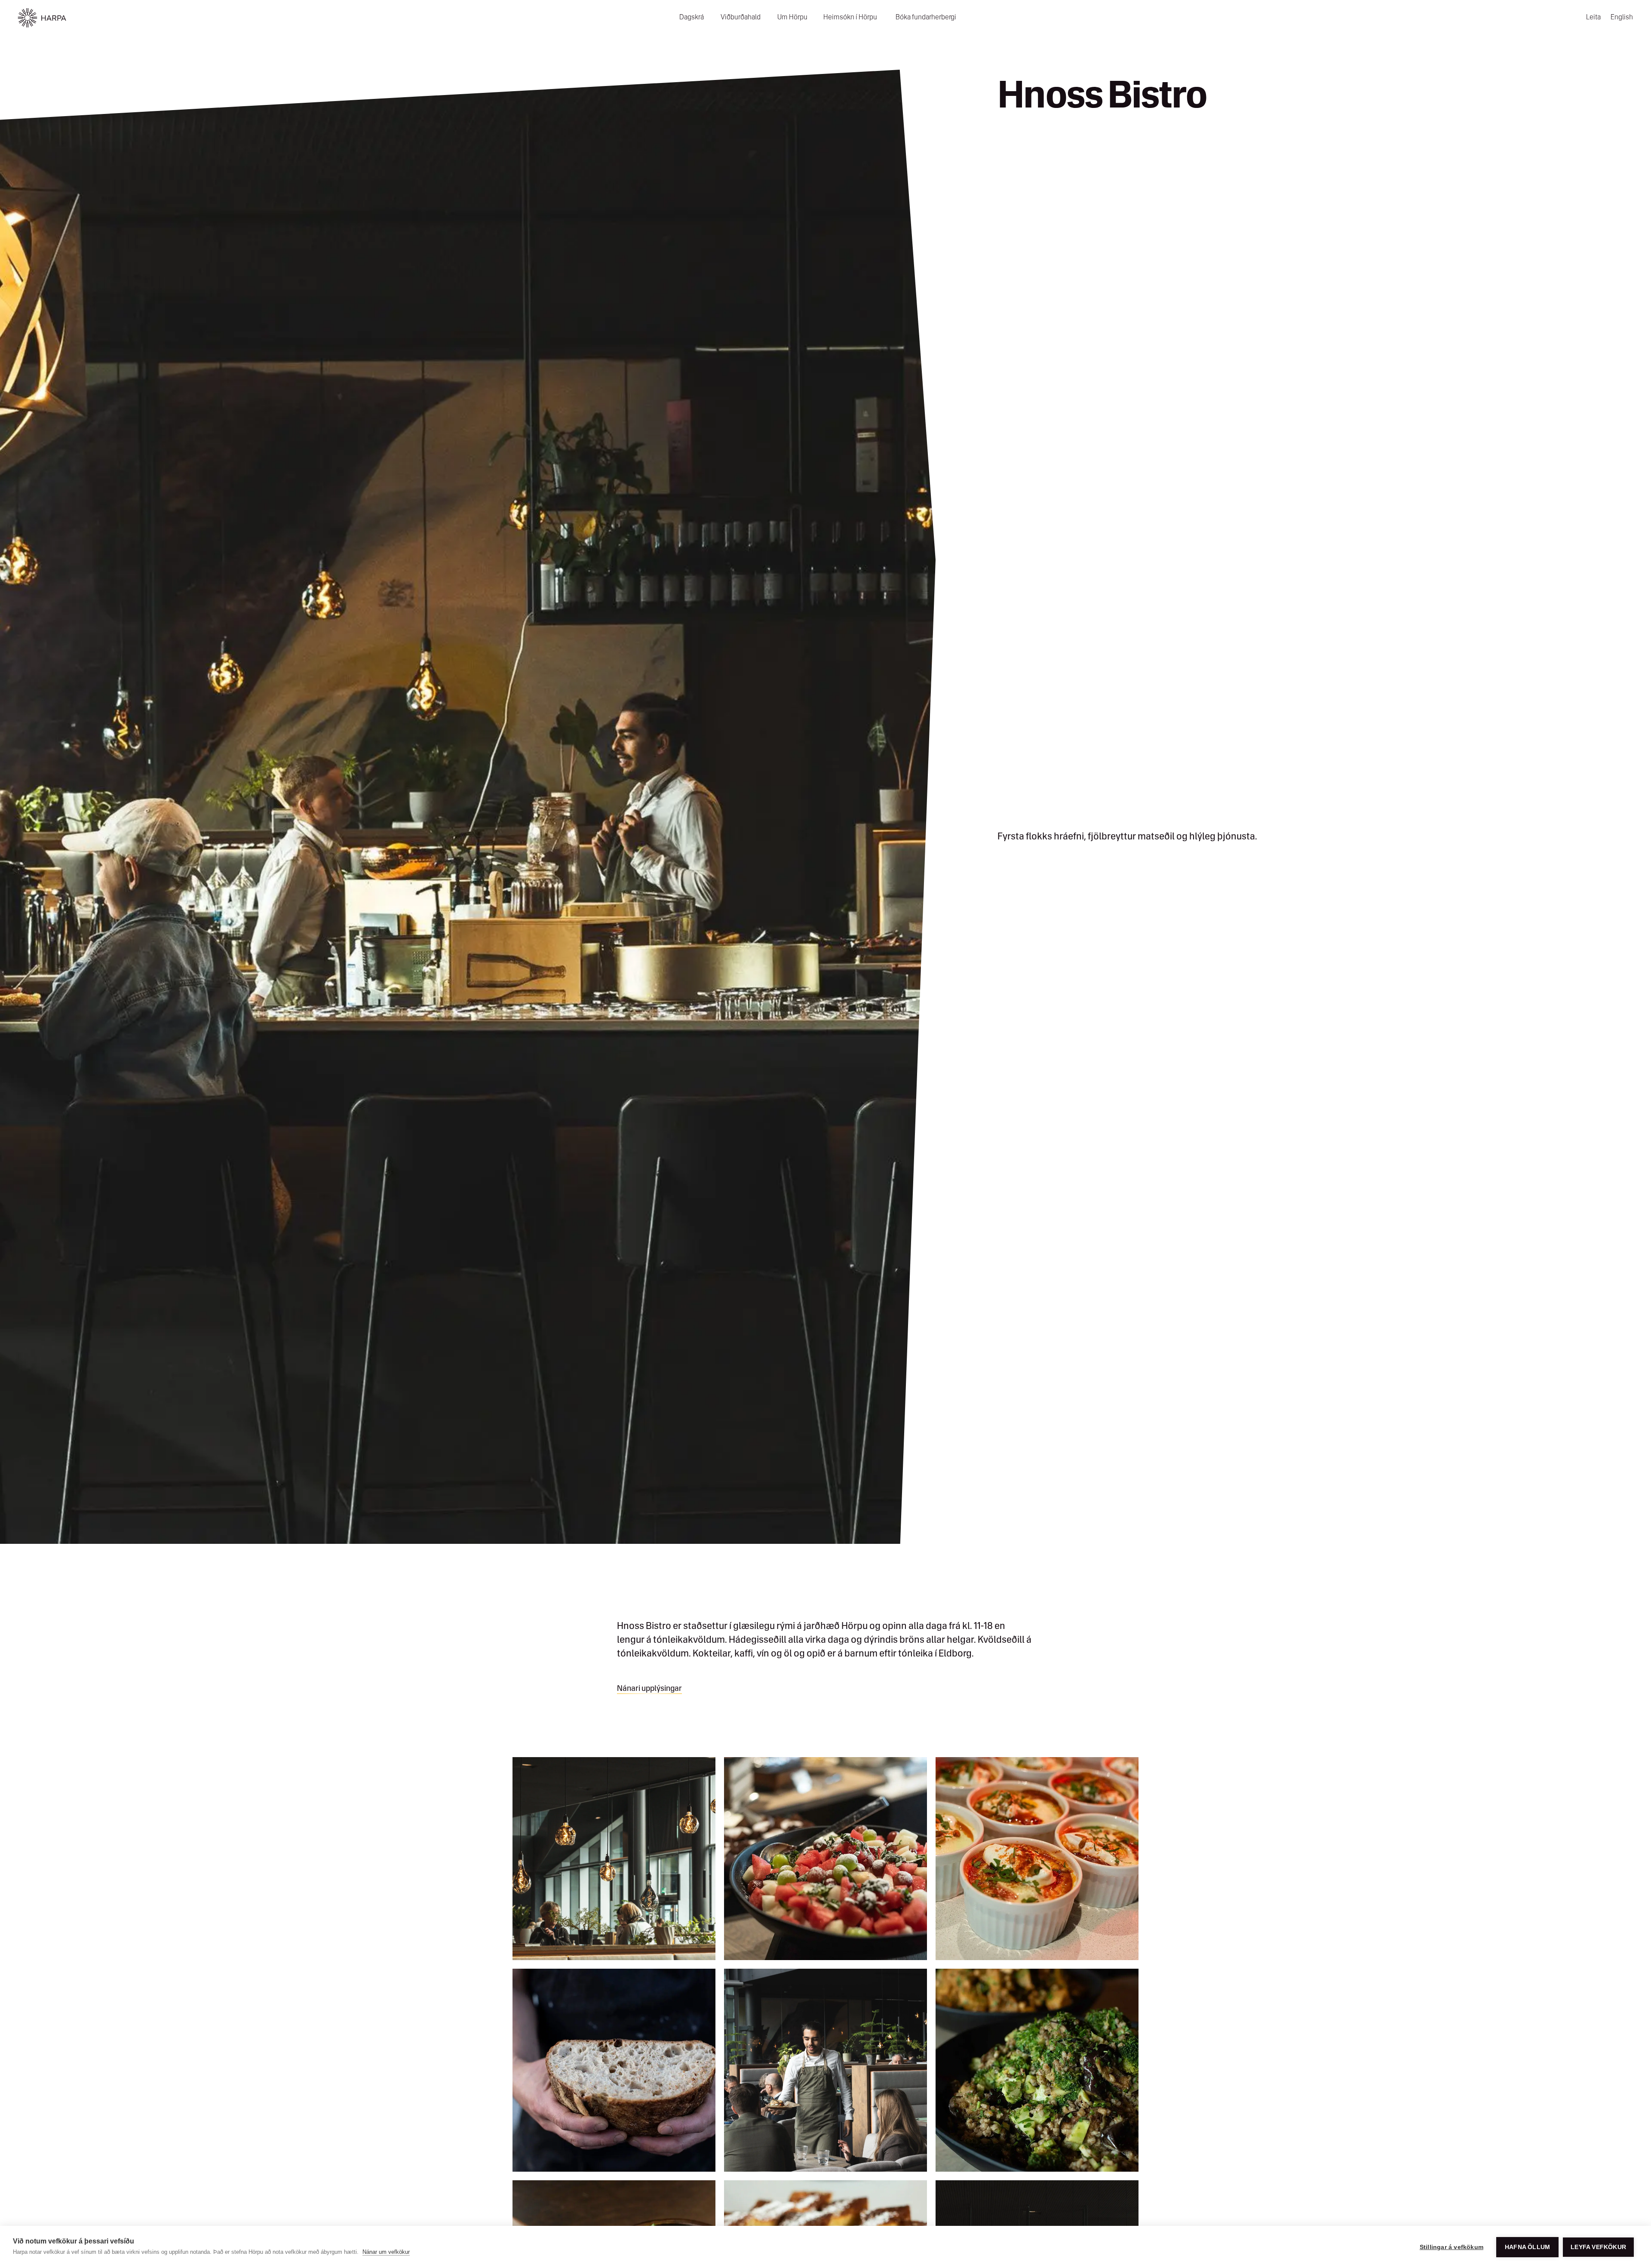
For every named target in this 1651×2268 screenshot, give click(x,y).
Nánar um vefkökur (386, 2252)
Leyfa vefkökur (1598, 2247)
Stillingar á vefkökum (1452, 2247)
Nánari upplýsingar (649, 1689)
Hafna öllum (1527, 2247)
